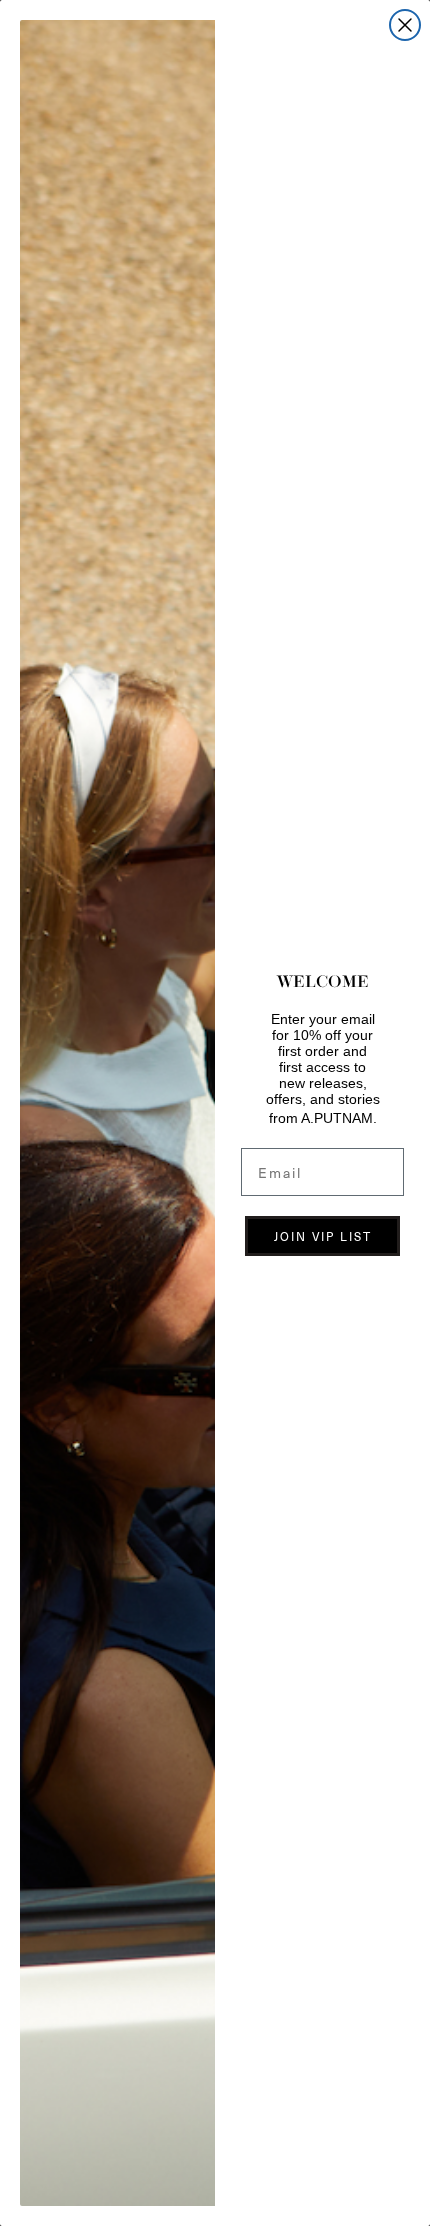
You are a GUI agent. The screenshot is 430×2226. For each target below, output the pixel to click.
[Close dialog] (405, 25)
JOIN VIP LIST (323, 1236)
